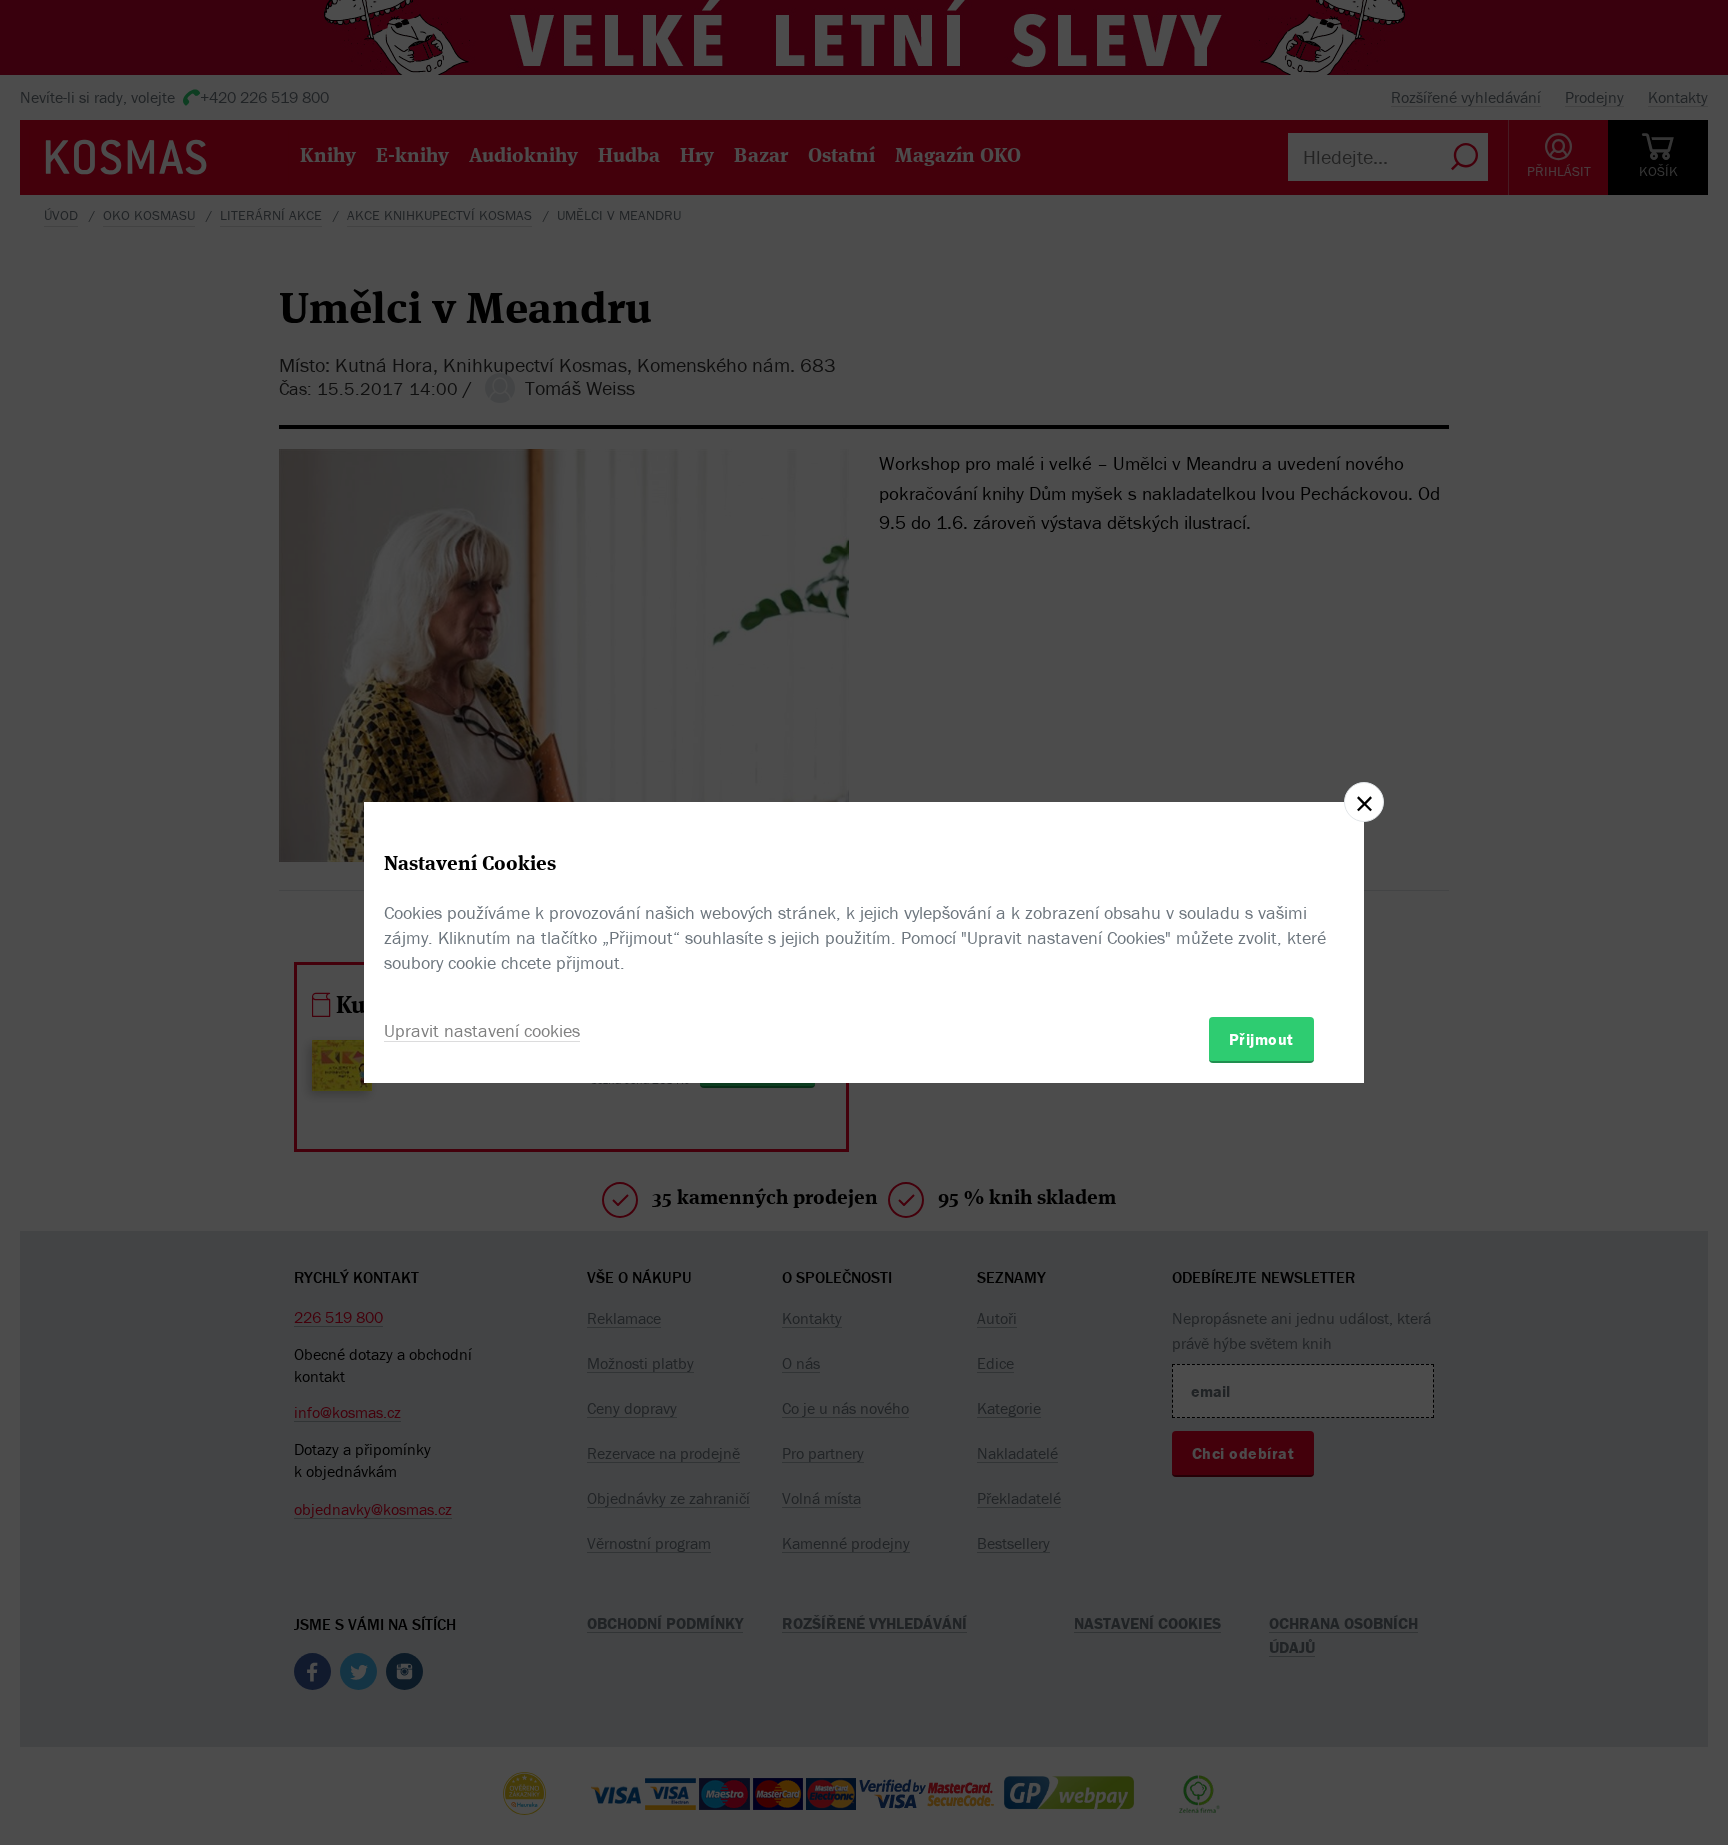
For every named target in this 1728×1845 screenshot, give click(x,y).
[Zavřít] (1364, 802)
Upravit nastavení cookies (482, 1030)
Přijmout (1261, 1039)
